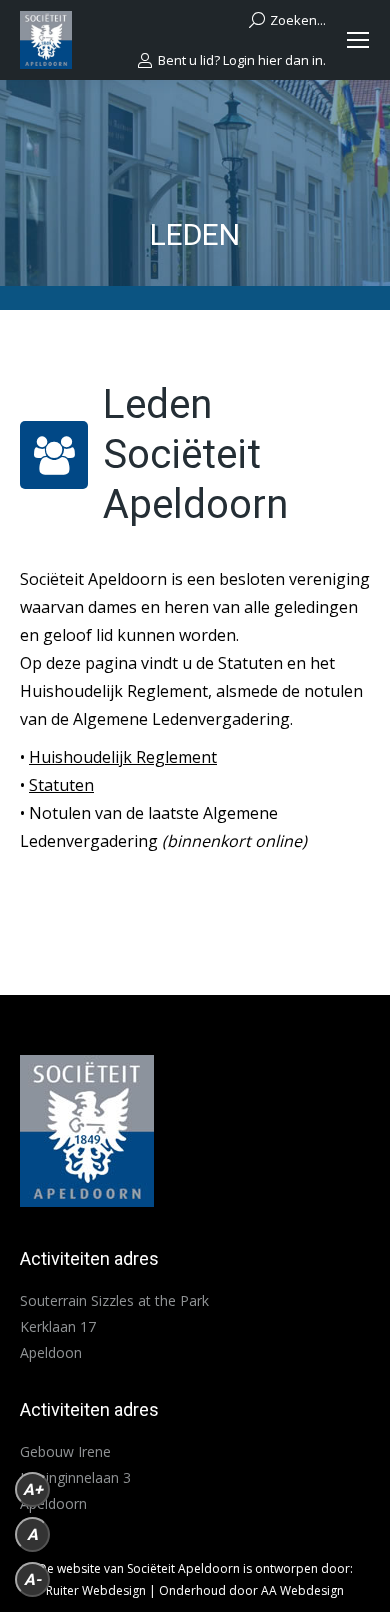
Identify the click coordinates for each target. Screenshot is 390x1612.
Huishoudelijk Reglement (123, 757)
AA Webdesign (302, 1590)
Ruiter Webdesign (96, 1590)
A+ (33, 1489)
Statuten (61, 785)
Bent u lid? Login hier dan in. (242, 60)
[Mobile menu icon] (358, 40)
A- (32, 1579)
